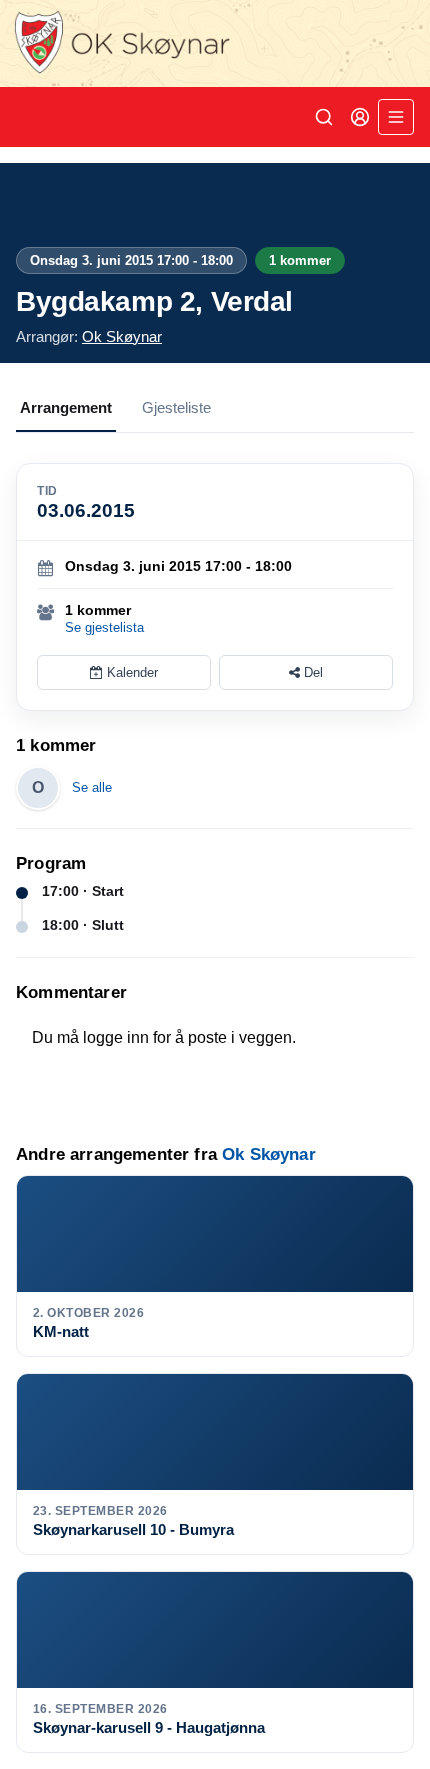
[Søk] (324, 117)
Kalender (130, 672)
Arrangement (66, 407)
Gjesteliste (176, 407)
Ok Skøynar (122, 336)
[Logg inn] (360, 117)
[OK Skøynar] (215, 43)
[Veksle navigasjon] (396, 117)
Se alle (92, 787)
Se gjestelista (104, 627)
